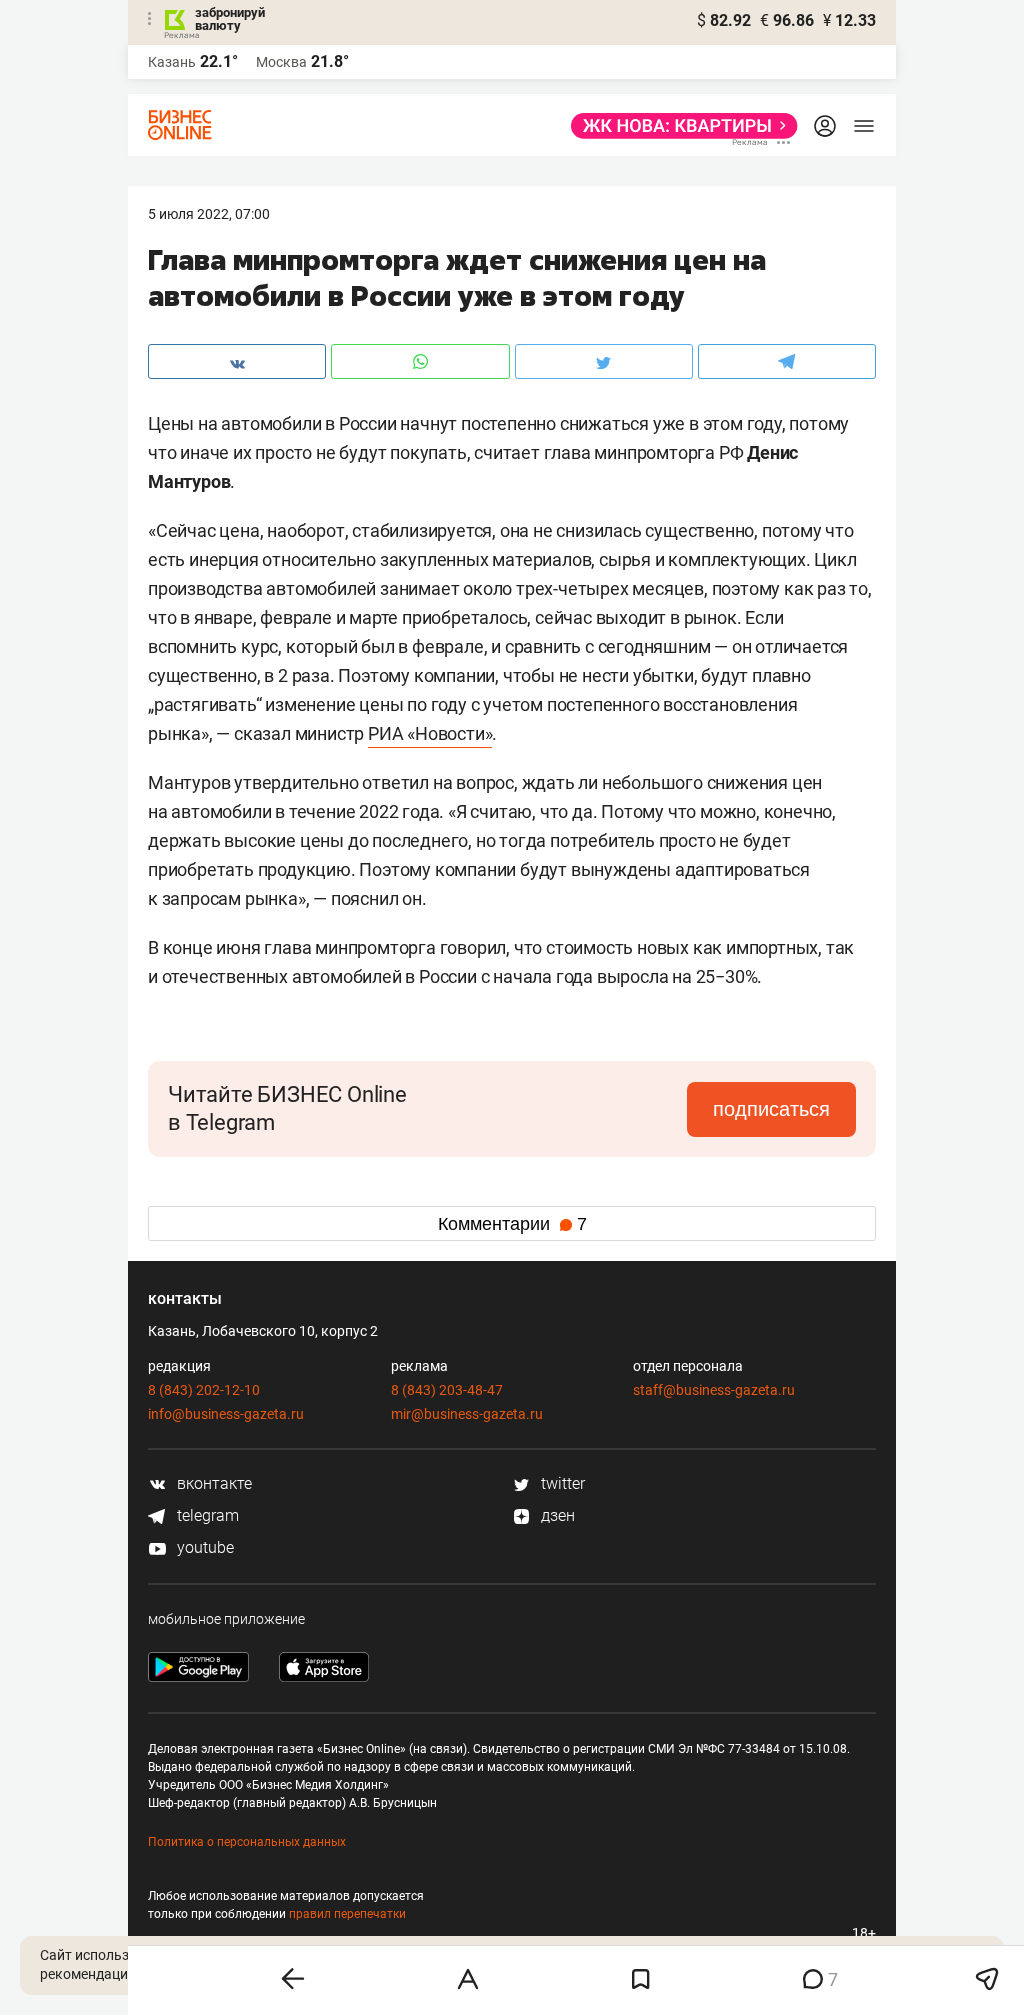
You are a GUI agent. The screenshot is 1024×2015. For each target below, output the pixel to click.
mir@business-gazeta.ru (467, 1414)
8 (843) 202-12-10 (204, 1390)
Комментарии (512, 1224)
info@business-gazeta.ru (226, 1414)
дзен (556, 1515)
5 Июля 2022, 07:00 (209, 214)
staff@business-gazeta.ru (714, 1390)
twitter (561, 1483)
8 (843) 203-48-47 (447, 1390)
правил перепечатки (347, 1914)
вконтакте (212, 1483)
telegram (206, 1515)
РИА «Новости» (430, 733)
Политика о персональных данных (247, 1842)
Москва (281, 62)
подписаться (771, 1109)
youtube (203, 1547)
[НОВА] (678, 126)
